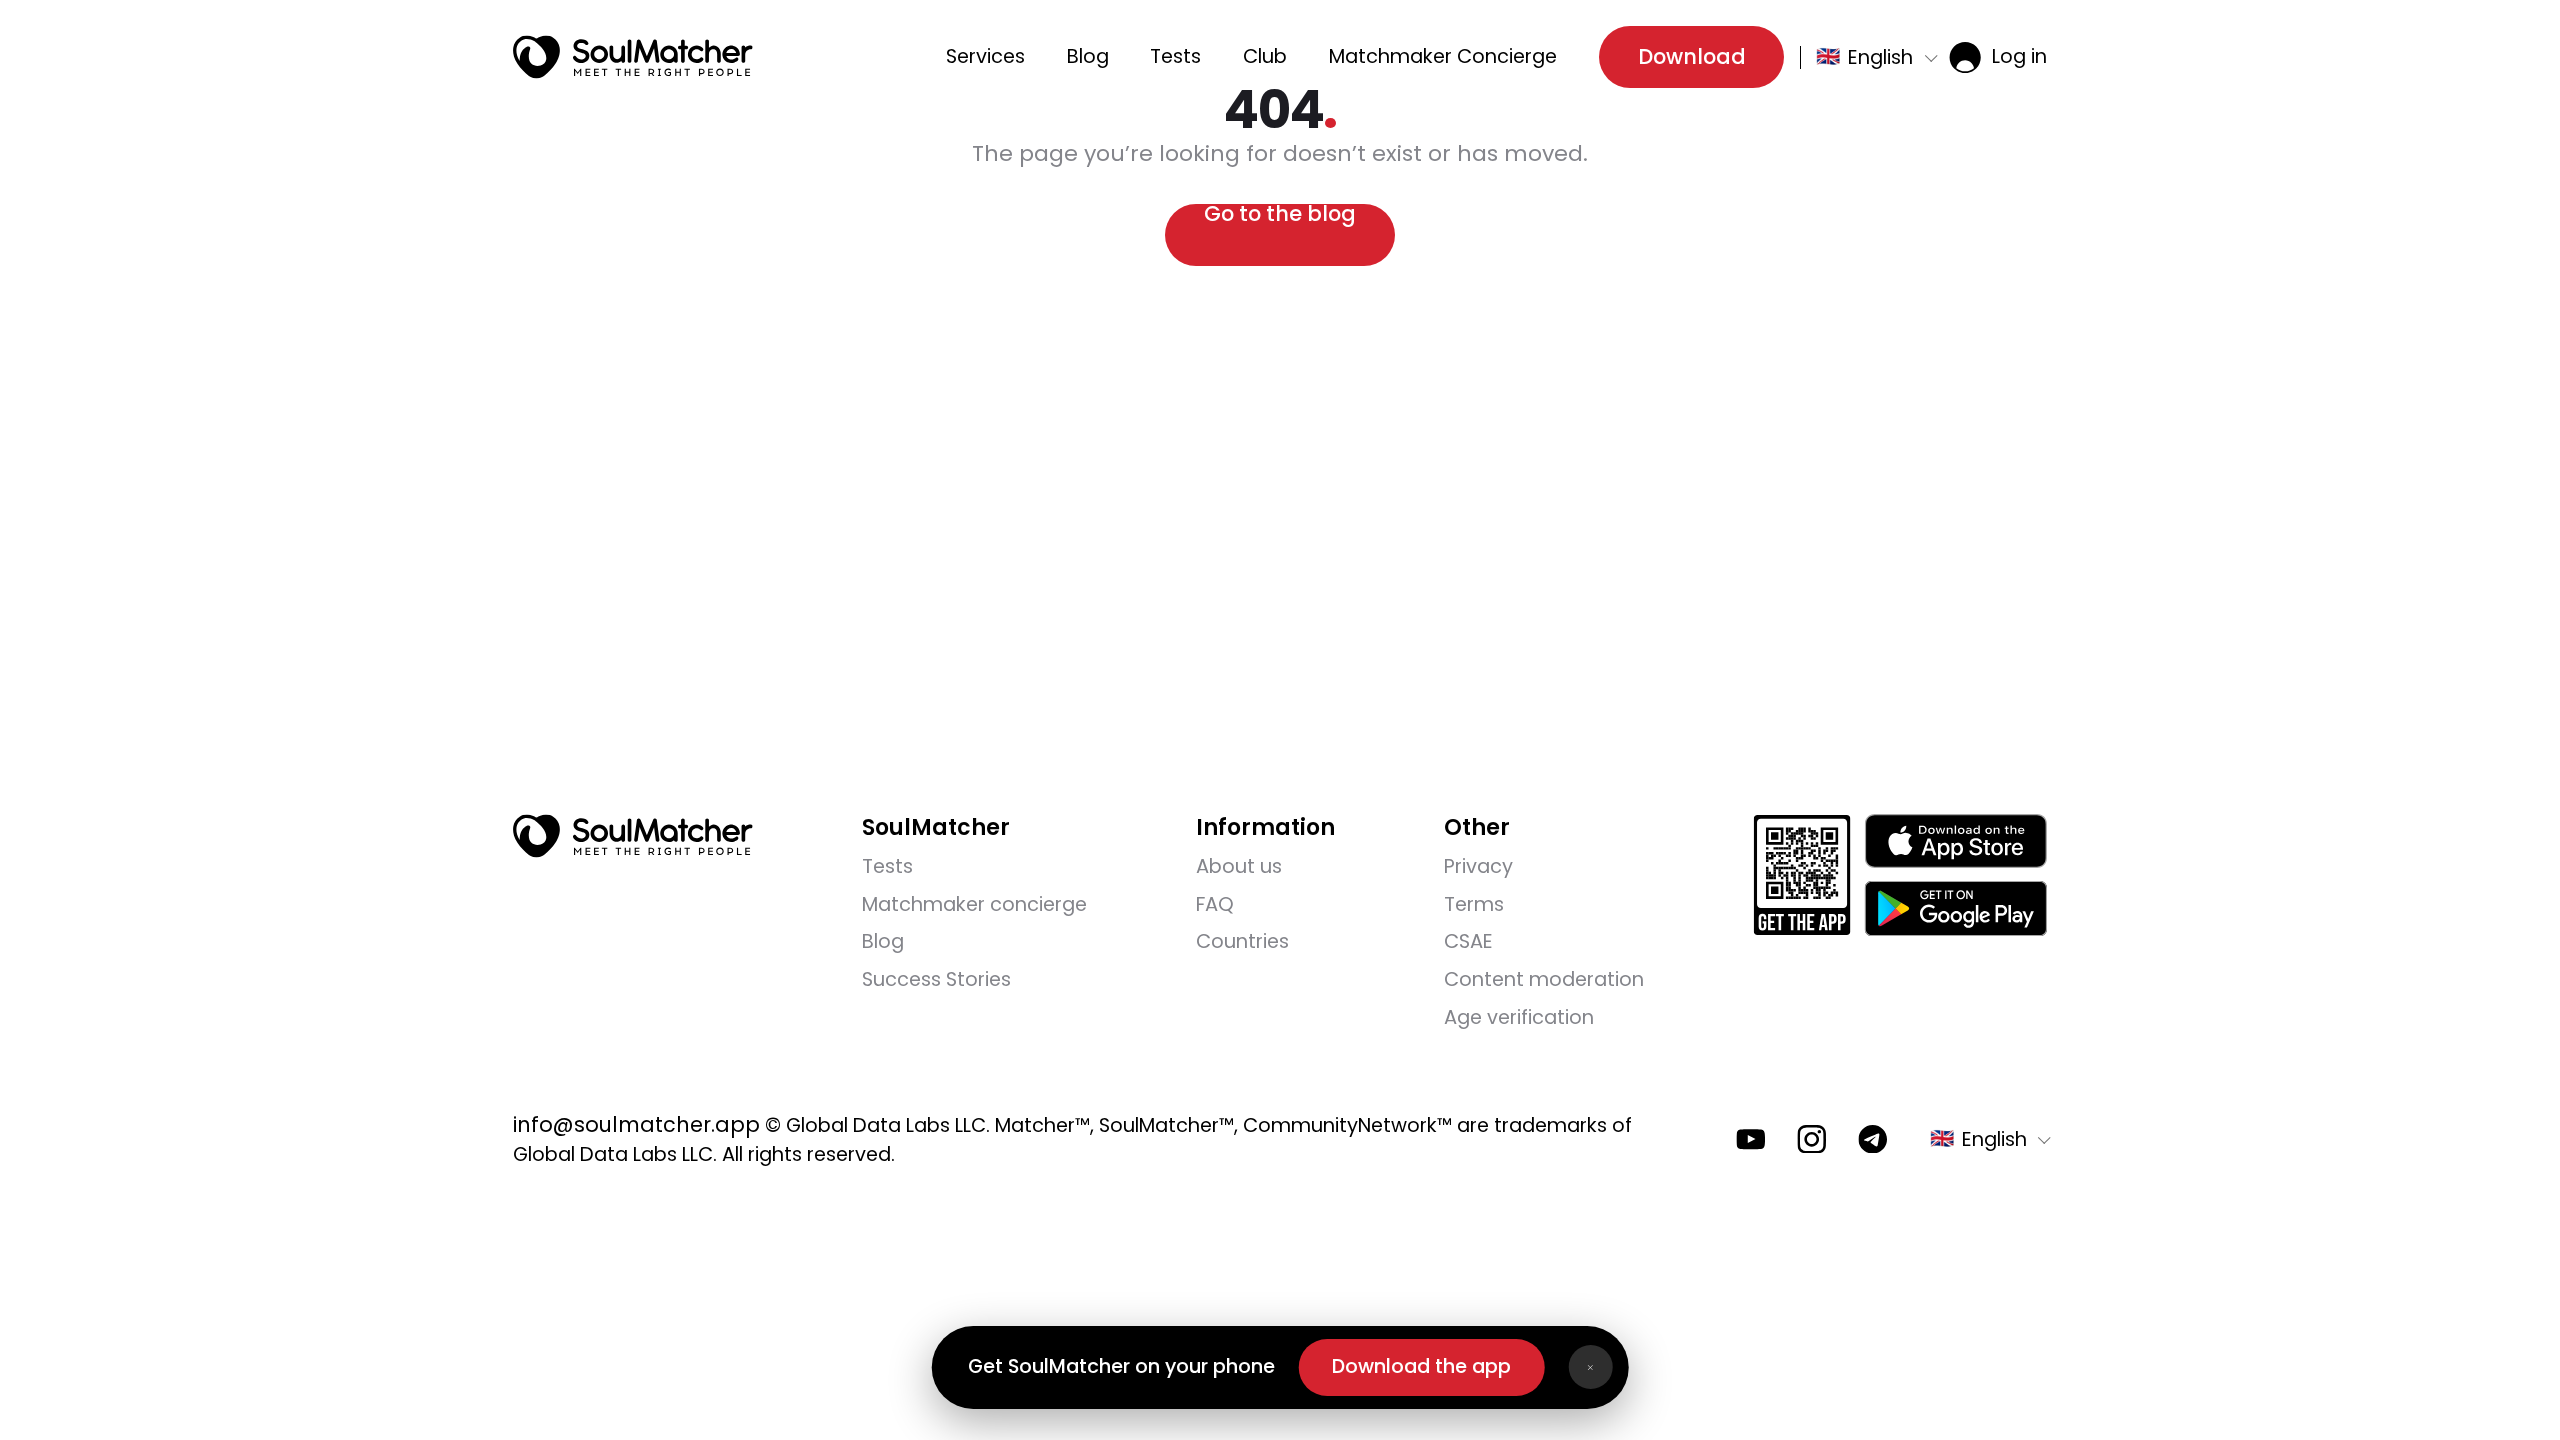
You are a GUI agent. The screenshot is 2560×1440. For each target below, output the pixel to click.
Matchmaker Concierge (1443, 56)
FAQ (1215, 904)
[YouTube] (1751, 1139)
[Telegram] (1873, 1139)
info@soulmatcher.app (636, 1124)
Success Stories (936, 979)
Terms (1474, 904)
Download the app (1421, 1366)
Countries (1242, 941)
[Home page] (633, 57)
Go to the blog (1280, 216)
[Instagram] (1812, 1139)
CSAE (1468, 941)
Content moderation (1544, 979)
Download (1692, 56)
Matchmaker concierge (974, 904)
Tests (1175, 56)
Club (1265, 56)
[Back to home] (633, 836)
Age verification (1519, 1017)
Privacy (1478, 866)
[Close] (1590, 1367)
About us (1239, 866)
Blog (1088, 56)
